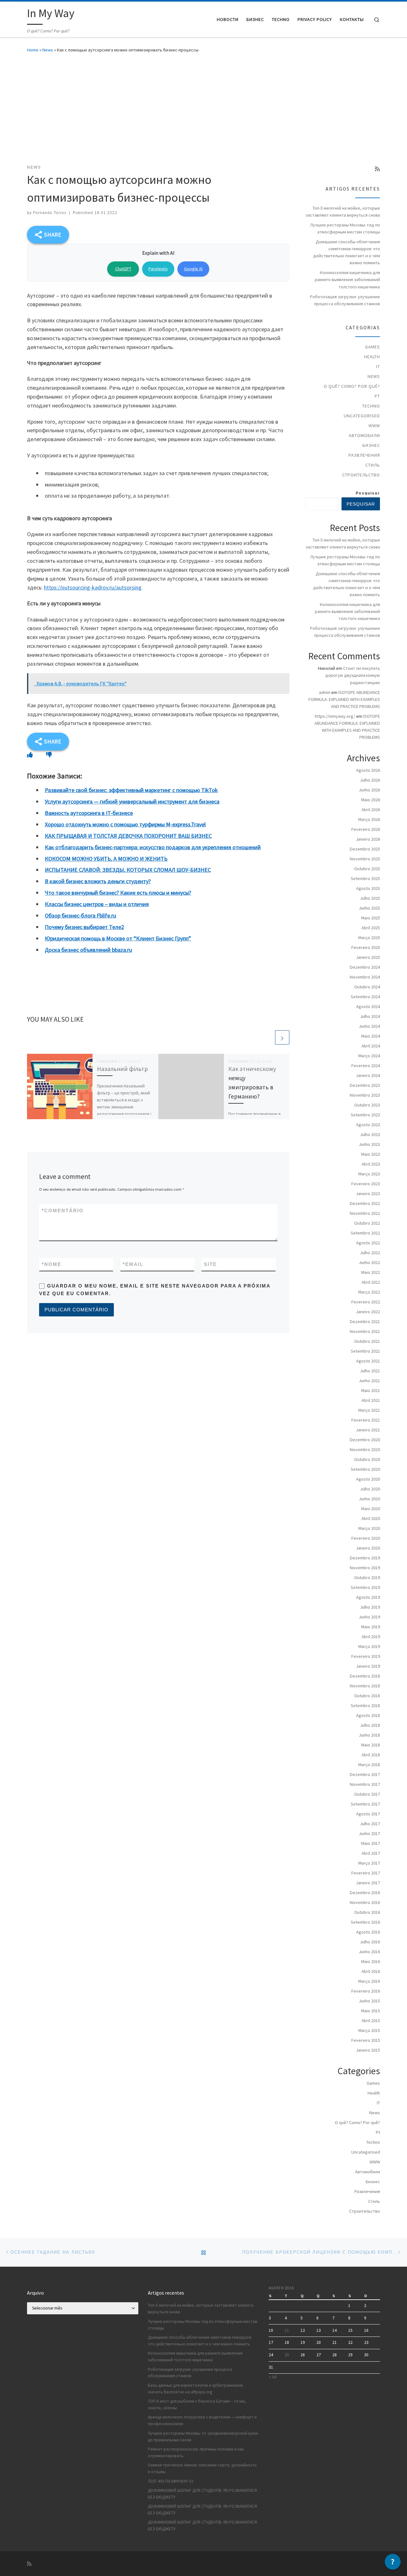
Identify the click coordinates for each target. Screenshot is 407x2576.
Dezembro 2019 (365, 1558)
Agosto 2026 (368, 770)
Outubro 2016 (367, 1912)
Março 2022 (369, 1292)
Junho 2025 (369, 908)
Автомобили (364, 435)
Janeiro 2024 (368, 1075)
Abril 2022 (371, 1282)
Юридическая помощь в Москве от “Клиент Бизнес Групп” (118, 938)
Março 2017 (369, 1863)
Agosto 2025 (368, 888)
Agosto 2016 (368, 1932)
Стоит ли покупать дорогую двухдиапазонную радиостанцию (353, 675)
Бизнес (371, 445)
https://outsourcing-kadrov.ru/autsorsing (93, 587)
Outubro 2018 (367, 1696)
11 (287, 2330)
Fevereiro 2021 (366, 1420)
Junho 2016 (369, 1952)
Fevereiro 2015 (366, 2040)
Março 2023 (369, 1174)
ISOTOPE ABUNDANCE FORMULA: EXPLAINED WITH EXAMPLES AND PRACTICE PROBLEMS (344, 699)
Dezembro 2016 (365, 1893)
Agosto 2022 (368, 1243)
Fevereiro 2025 (366, 947)
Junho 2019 (369, 1617)
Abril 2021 (371, 1400)
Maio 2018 (371, 1745)
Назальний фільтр (122, 1069)
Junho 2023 (369, 1144)
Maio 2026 (371, 800)
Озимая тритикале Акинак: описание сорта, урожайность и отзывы (202, 2468)
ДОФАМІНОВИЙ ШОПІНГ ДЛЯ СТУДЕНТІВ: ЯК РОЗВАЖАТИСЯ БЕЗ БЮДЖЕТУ (202, 2494)
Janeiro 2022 (368, 1312)
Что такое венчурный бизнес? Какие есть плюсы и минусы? (118, 893)
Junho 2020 (369, 1499)
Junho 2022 (369, 1262)
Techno (371, 406)
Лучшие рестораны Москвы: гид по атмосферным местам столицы (345, 228)
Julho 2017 (370, 1824)
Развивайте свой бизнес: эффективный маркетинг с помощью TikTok (131, 790)
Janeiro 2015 (368, 2050)
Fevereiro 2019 (366, 1656)
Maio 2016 (371, 1961)
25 (287, 2355)
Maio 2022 (371, 1272)
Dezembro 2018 (365, 1676)
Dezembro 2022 (365, 1203)
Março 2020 (369, 1528)
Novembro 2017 (365, 1784)
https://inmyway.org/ (335, 716)
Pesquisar (368, 493)
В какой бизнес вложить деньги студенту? (98, 881)
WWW (374, 426)
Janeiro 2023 (368, 1194)
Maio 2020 (371, 1509)
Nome (52, 1264)
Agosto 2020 (368, 1479)
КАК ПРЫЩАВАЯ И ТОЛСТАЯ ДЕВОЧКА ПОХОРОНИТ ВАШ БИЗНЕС (128, 836)
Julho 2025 (370, 898)
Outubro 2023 (367, 1105)
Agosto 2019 (368, 1597)
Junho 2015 (369, 2001)
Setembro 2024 (365, 997)
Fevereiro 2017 (366, 1873)
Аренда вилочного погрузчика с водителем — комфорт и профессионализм (202, 2420)
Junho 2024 (369, 1026)
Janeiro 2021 (368, 1430)
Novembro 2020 (365, 1449)
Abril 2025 (371, 928)
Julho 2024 (370, 1016)
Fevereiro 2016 (366, 1991)
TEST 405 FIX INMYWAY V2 (171, 2481)
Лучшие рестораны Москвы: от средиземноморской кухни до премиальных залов (203, 2437)
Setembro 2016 (365, 1922)
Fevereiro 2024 (366, 1066)
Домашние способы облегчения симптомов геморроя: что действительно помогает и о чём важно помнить (347, 252)
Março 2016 (369, 1981)
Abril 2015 (371, 2021)
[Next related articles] (282, 1037)
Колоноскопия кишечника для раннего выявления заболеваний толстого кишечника (347, 279)
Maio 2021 (371, 1390)
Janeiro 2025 (368, 957)
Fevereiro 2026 (366, 829)
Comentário (63, 1211)
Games (373, 347)
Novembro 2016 (365, 1902)
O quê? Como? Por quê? (352, 386)
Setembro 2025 (365, 878)
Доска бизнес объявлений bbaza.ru (88, 950)
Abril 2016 (371, 1971)
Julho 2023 (370, 1134)
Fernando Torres (50, 213)
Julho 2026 (370, 780)
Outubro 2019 (367, 1577)
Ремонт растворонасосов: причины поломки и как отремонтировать (196, 2452)
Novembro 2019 (365, 1568)
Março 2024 (369, 1056)
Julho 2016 (370, 1942)
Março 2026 (369, 819)
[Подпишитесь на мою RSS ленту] (377, 169)
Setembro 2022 (365, 1233)
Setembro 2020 (365, 1469)
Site (210, 1264)
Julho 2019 (370, 1607)
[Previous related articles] (267, 1037)
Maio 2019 (371, 1627)
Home (33, 50)
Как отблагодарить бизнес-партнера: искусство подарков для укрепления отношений (153, 847)
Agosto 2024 (368, 1006)
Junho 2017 (369, 1833)
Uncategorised (362, 416)
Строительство (361, 475)
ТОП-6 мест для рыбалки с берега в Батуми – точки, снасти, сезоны (197, 2404)
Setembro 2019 (365, 1587)
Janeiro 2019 (368, 1666)
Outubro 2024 (367, 987)
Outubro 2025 (367, 869)
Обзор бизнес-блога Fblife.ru (80, 915)
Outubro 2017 (367, 1794)
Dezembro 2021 (365, 1322)
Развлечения (364, 455)
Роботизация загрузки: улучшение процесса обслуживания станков (345, 300)
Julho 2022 (370, 1253)
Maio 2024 (371, 1036)
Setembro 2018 (365, 1705)
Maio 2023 (371, 1154)
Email (133, 1264)
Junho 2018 (369, 1735)
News (48, 50)
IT (378, 367)
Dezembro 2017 (365, 1774)
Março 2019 (369, 1646)
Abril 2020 (371, 1518)
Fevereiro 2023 (366, 1184)
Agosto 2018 (368, 1715)
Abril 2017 (371, 1853)
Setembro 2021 (365, 1351)
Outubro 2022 (367, 1223)
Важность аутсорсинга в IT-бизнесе (89, 813)
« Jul (273, 2377)
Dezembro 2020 (365, 1440)
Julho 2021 (370, 1371)
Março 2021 (369, 1410)
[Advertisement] (203, 107)
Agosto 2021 (368, 1361)
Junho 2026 (369, 790)
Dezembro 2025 (365, 849)
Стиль (373, 465)
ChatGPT (123, 269)
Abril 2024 (371, 1046)
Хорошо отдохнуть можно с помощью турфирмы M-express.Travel (125, 824)
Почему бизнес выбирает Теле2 (84, 927)
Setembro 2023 (365, 1115)
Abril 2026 (371, 810)
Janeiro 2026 (368, 839)
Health (372, 357)
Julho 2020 (370, 1489)
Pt (377, 396)
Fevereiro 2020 (366, 1538)
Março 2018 (369, 1765)
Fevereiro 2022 (366, 1302)
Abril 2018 (371, 1755)
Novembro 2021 (365, 1331)
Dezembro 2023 (365, 1085)
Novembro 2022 (365, 1213)
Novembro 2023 (365, 1095)
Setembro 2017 (365, 1804)
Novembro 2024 (365, 977)
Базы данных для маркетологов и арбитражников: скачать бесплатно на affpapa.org (196, 2389)
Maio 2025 (371, 918)
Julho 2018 (370, 1725)
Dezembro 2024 (365, 967)
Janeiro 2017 (368, 1883)
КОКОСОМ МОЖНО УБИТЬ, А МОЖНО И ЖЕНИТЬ (106, 859)
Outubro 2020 (367, 1459)
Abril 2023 (371, 1164)
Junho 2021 (369, 1381)
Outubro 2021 (367, 1341)
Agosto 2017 (368, 1814)
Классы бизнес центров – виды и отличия (97, 904)
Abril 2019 (371, 1637)
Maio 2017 (371, 1843)
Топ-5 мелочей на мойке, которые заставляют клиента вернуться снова (343, 212)
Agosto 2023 (368, 1125)
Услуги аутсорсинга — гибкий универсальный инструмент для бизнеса (132, 801)
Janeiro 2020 (368, 1548)
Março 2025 (369, 938)
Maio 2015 (371, 2011)
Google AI (193, 269)
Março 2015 (369, 2030)
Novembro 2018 (365, 1686)
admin (325, 692)
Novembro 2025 (365, 859)
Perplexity (158, 269)
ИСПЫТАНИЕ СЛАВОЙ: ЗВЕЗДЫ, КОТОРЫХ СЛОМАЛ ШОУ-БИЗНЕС (128, 870)
